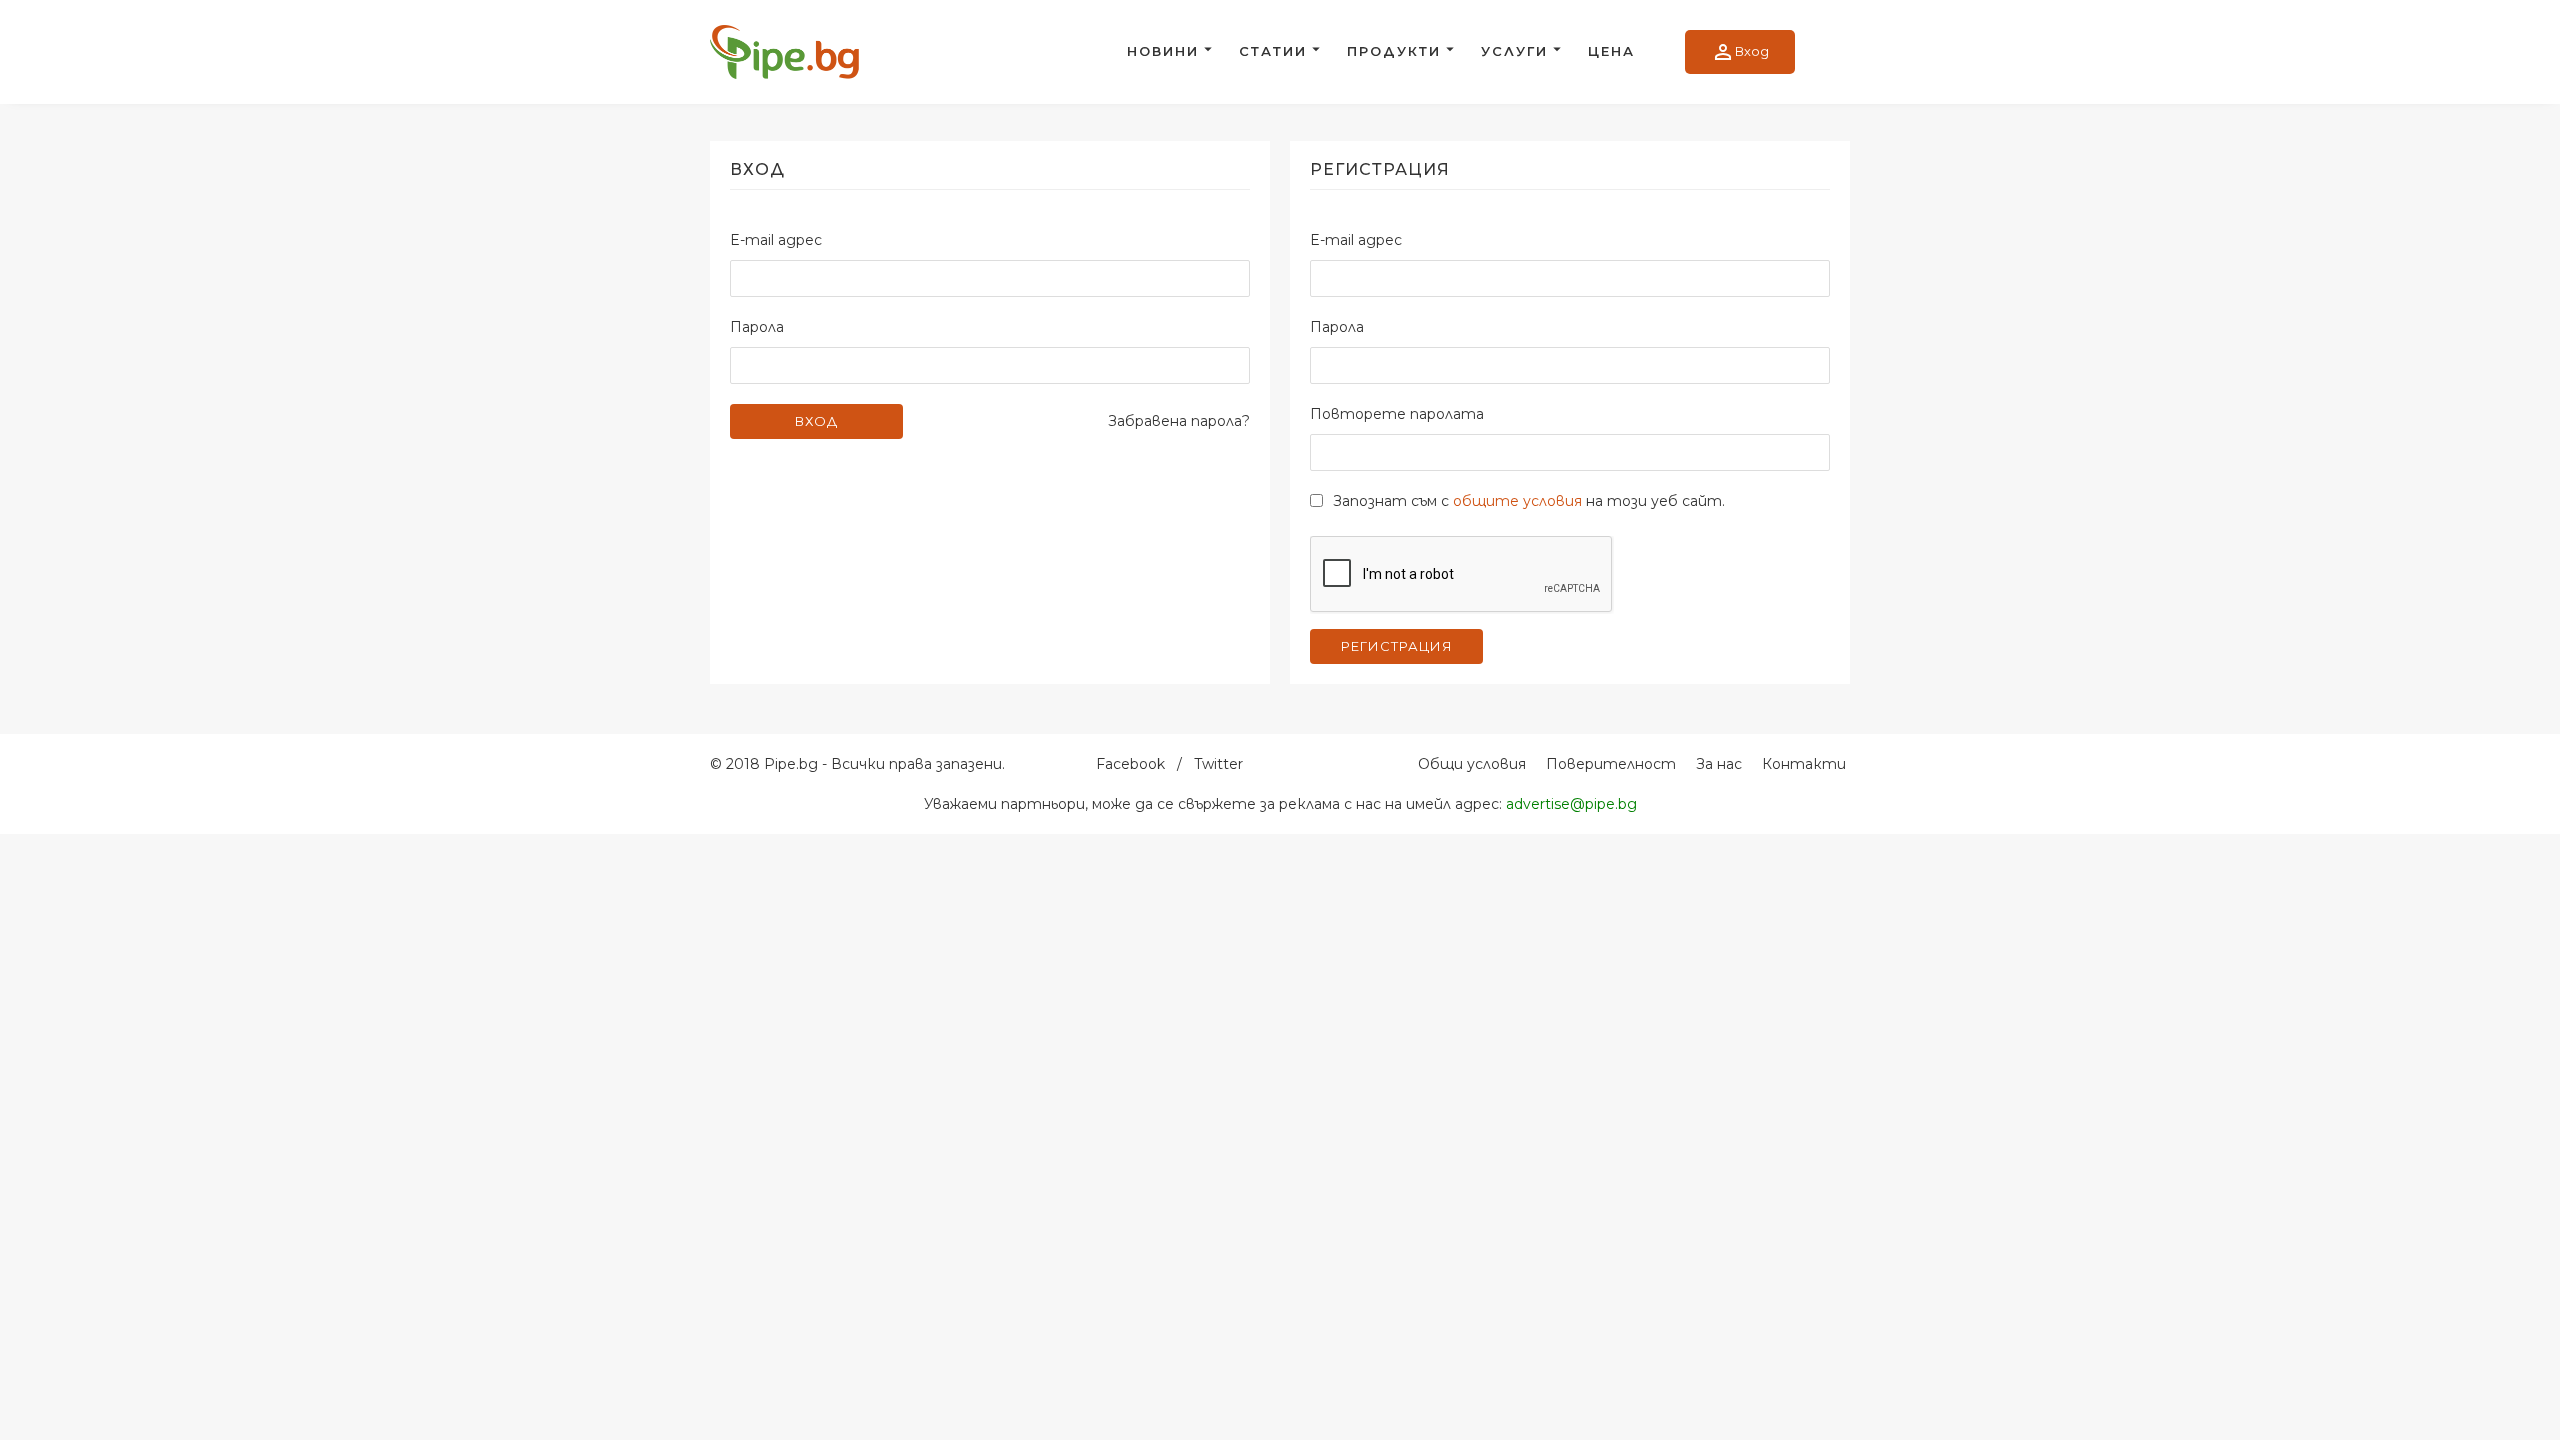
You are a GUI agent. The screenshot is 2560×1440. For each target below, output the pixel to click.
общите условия (1517, 501)
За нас (1719, 764)
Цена (1611, 51)
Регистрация (1397, 646)
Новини (1163, 51)
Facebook (1130, 764)
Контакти (1804, 764)
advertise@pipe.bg (1571, 804)
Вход (1740, 52)
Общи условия (1472, 764)
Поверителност (1611, 764)
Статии (1273, 51)
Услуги (1514, 51)
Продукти (1394, 51)
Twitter (1218, 764)
